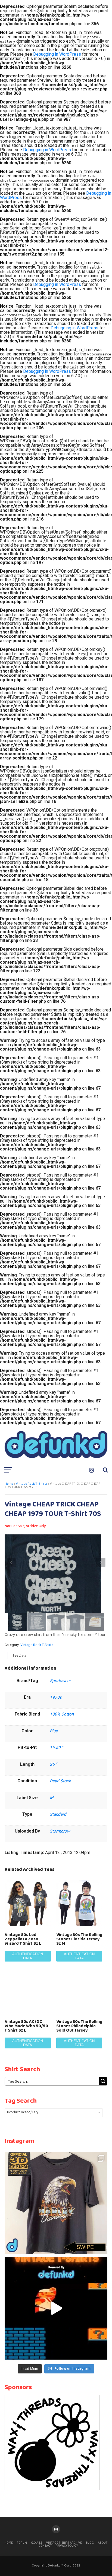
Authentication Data (28, 1956)
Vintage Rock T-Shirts (32, 1484)
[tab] (19, 1656)
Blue (54, 1731)
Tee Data (19, 1655)
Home (9, 1484)
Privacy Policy (67, 2546)
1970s (56, 1697)
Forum (22, 2543)
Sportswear (60, 1681)
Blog (90, 2543)
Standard (58, 1814)
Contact (45, 2546)
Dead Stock (60, 1781)
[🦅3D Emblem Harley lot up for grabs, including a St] (56, 2203)
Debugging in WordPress (57, 54)
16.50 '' (56, 1748)
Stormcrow (60, 1831)
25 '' (53, 1764)
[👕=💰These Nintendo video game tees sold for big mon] (56, 2308)
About (103, 2543)
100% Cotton (62, 1714)
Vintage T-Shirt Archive (64, 2543)
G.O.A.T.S (37, 2543)
